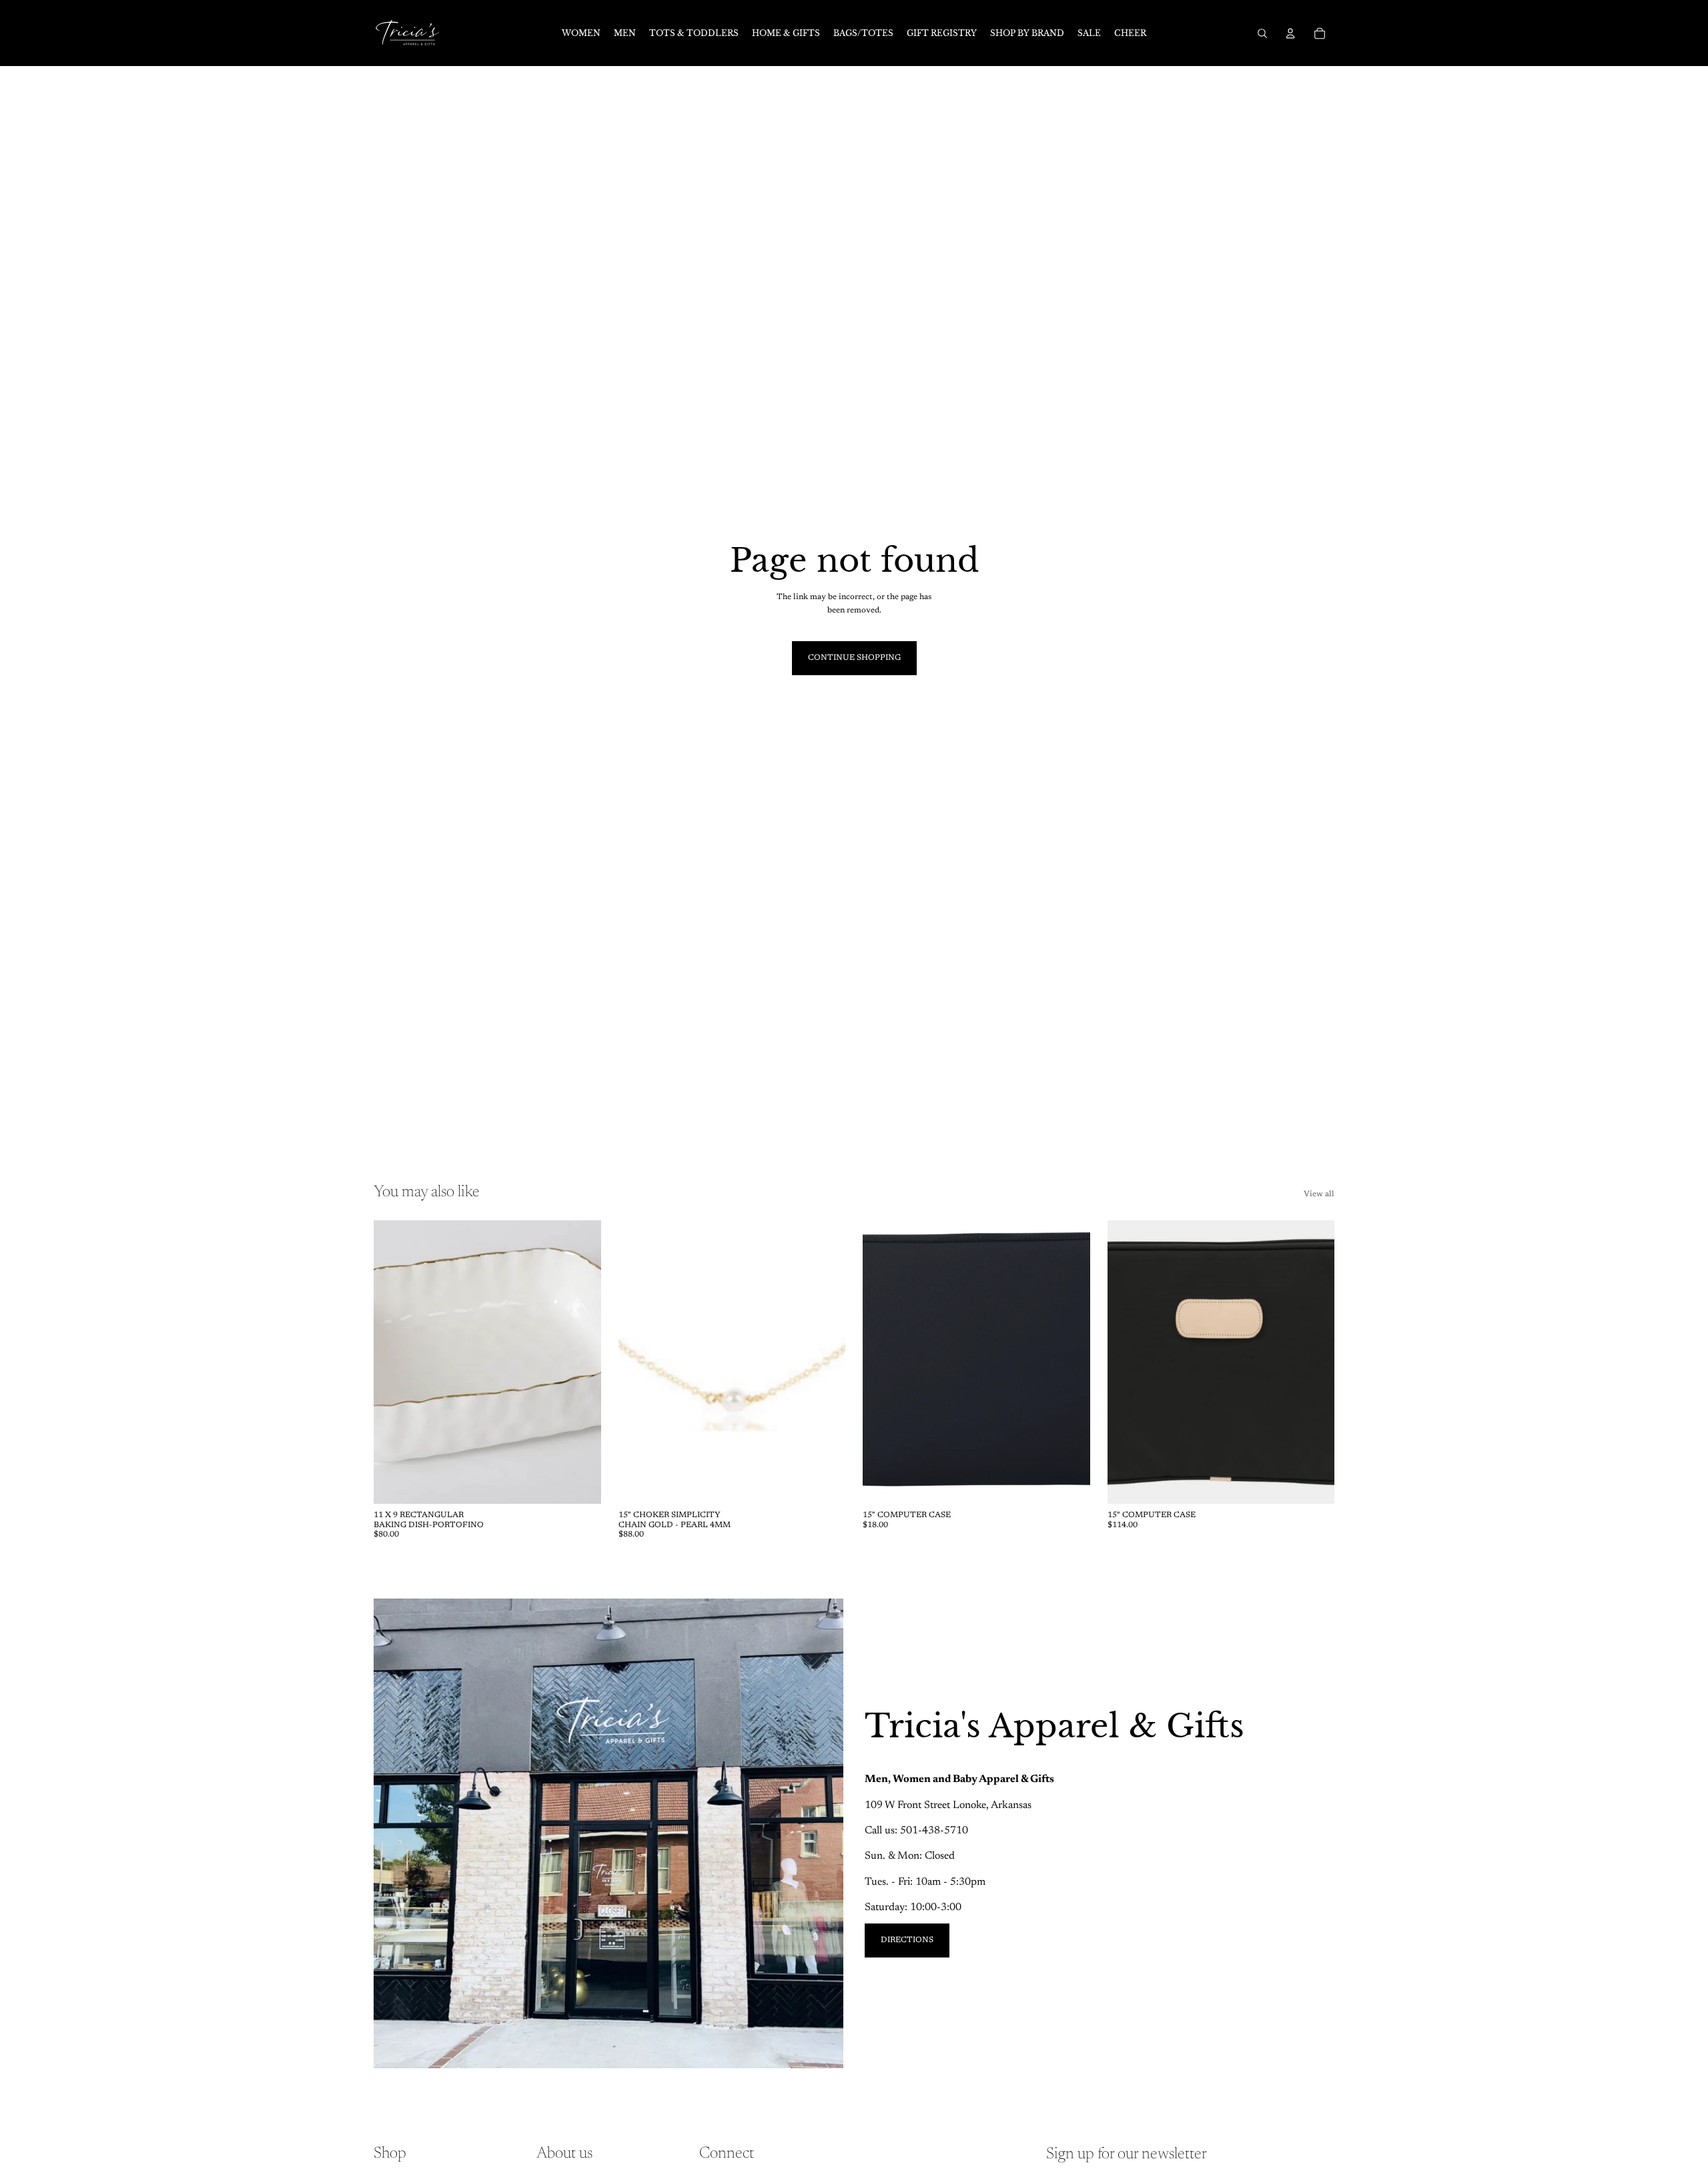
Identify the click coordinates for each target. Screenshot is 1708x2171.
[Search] (1262, 33)
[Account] (1290, 33)
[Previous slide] (394, 1362)
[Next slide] (581, 1362)
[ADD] (580, 1484)
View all (1319, 1194)
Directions (907, 1940)
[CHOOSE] (1314, 1484)
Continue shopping (854, 658)
